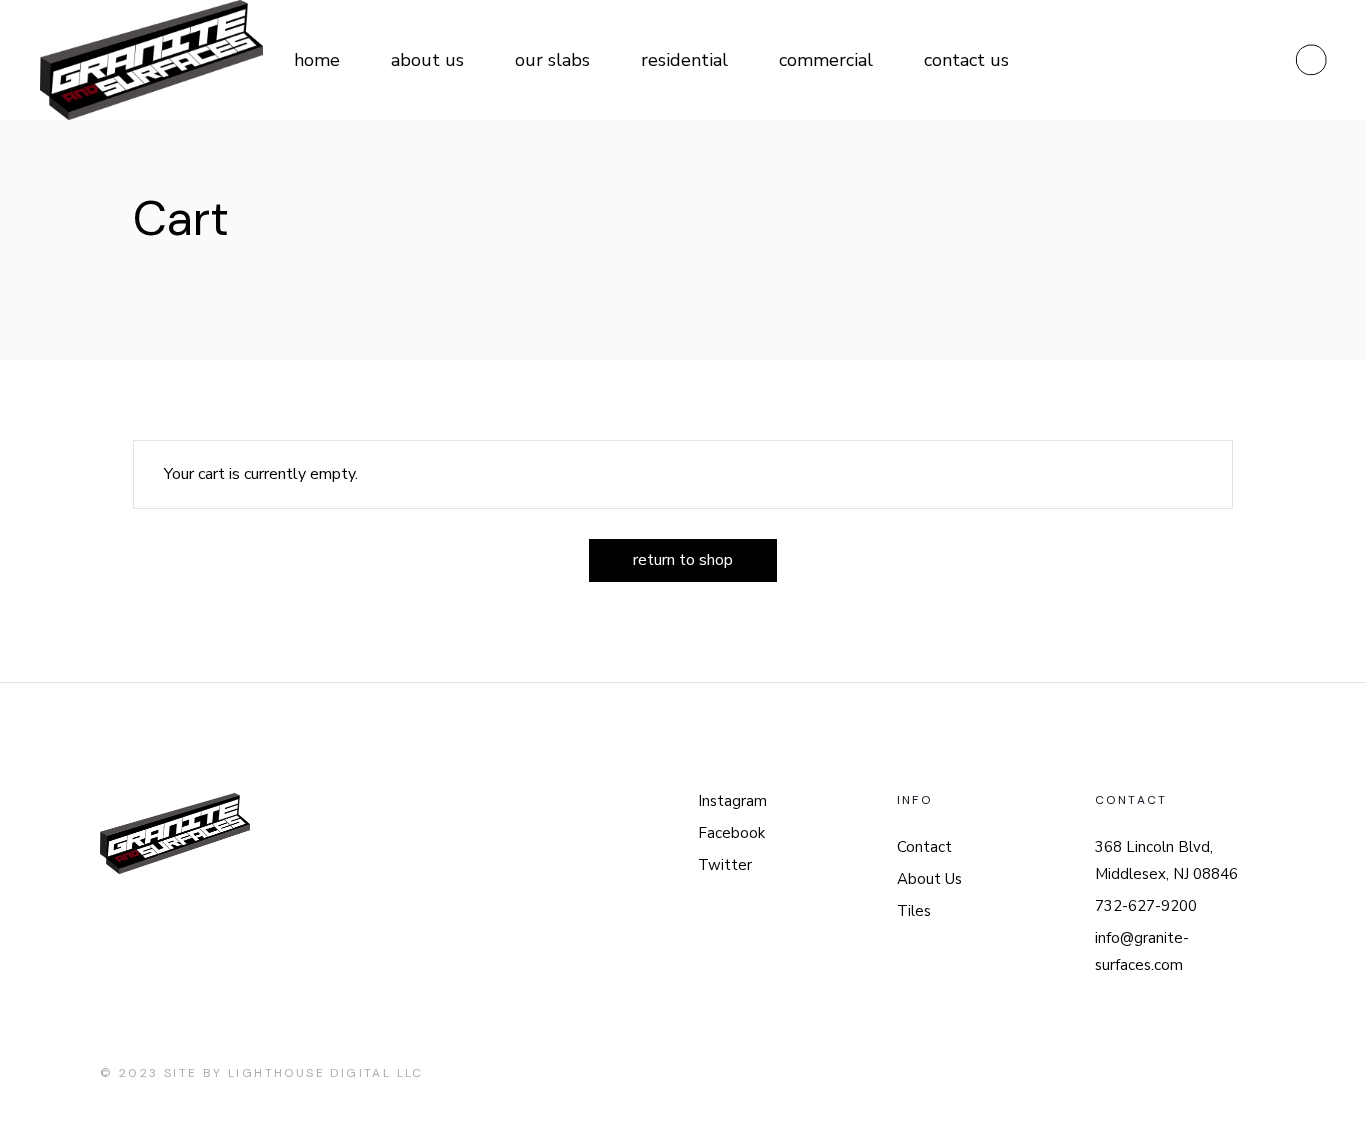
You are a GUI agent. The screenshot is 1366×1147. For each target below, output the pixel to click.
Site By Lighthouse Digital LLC (294, 1073)
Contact (924, 847)
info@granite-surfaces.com (1142, 951)
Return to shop (683, 560)
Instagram (732, 801)
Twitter (725, 865)
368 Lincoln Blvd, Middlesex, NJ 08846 (1166, 860)
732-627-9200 (1146, 906)
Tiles (914, 911)
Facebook (731, 833)
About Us (929, 879)
